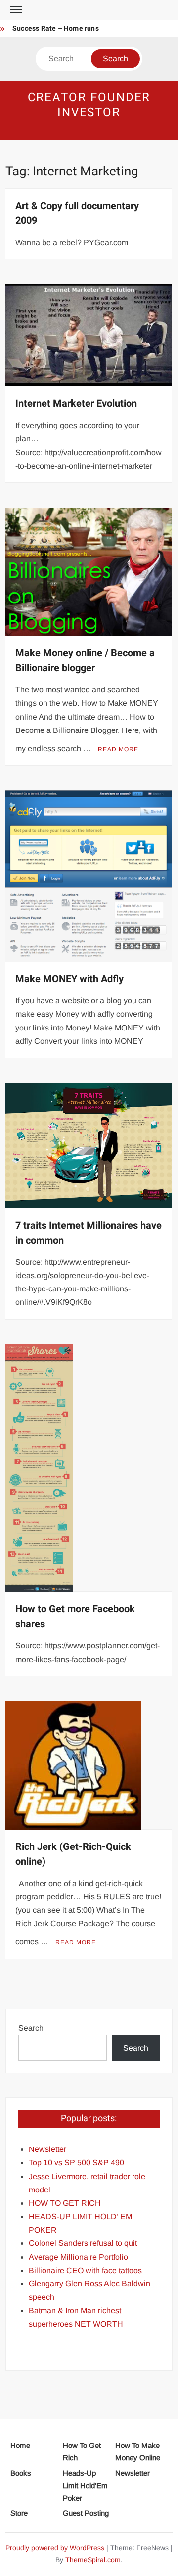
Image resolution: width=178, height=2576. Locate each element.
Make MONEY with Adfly (69, 979)
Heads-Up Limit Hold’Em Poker (85, 2486)
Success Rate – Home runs (56, 28)
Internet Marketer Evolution (76, 404)
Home (20, 2445)
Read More (118, 749)
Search (31, 2028)
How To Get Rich (82, 2452)
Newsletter (133, 2473)
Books (21, 2473)
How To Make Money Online (138, 2452)
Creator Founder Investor (89, 105)
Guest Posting (86, 2513)
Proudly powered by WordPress (55, 2548)
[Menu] (15, 10)
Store (19, 2513)
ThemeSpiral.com (93, 2560)
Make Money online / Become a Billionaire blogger (85, 661)
